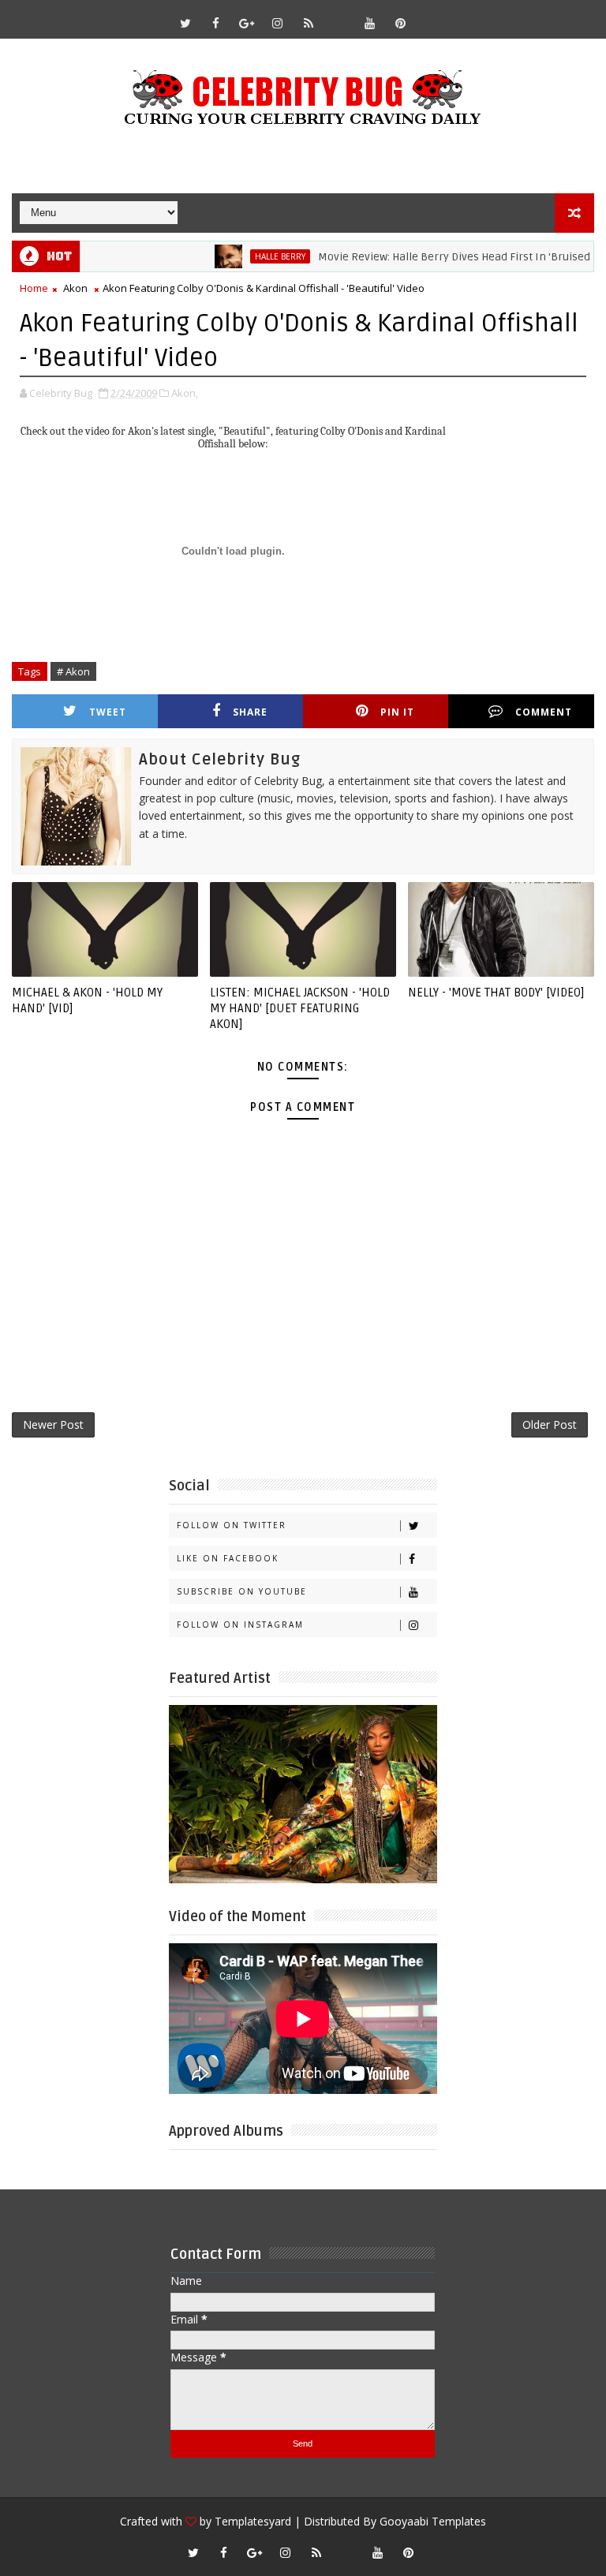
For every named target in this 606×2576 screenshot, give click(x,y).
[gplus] (247, 23)
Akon (75, 288)
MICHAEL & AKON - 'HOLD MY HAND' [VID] (87, 1000)
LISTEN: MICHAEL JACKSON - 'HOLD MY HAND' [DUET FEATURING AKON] (300, 1009)
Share (250, 712)
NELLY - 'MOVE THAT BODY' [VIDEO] (496, 993)
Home (34, 288)
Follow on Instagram (240, 1624)
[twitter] (185, 23)
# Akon (73, 671)
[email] (339, 16)
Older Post (550, 1424)
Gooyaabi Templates (433, 2521)
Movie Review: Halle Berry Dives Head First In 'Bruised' (424, 257)
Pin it (397, 712)
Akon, (185, 393)
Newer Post (53, 1424)
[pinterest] (401, 23)
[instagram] (278, 23)
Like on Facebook (228, 1558)
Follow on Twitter (232, 1525)
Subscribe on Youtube (242, 1591)
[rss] (309, 23)
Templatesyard (253, 2521)
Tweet (108, 712)
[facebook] (216, 23)
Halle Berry (249, 256)
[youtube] (370, 23)
